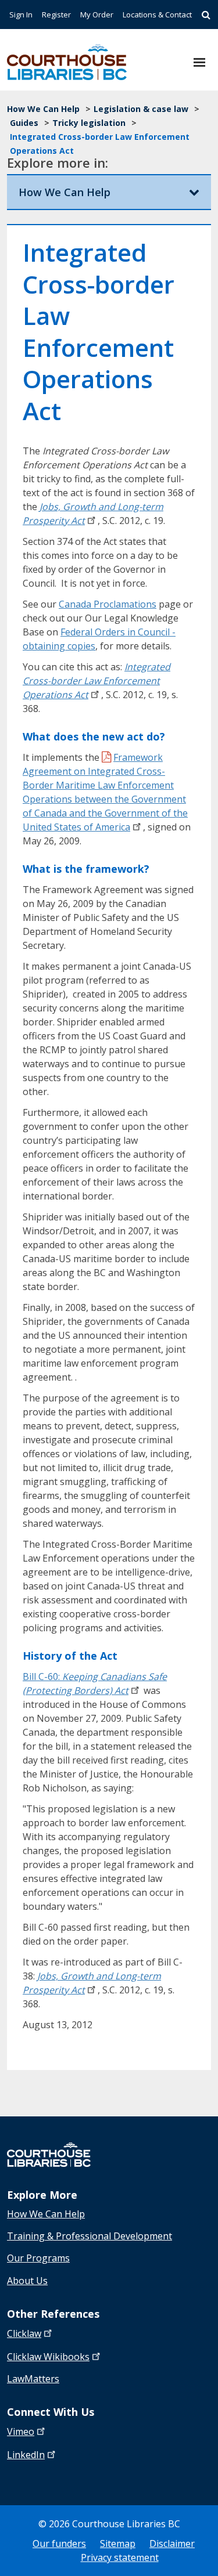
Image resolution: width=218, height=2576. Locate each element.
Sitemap (118, 2544)
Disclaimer (172, 2544)
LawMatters (33, 2379)
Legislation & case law (141, 109)
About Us (27, 2281)
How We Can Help (43, 109)
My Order (97, 15)
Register (56, 15)
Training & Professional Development (90, 2236)
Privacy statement (120, 2557)
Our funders (59, 2544)
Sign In (21, 15)
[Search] (206, 15)
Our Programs (38, 2258)
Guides (24, 123)
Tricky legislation (89, 123)
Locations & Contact (157, 15)
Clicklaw (48, 2357)
